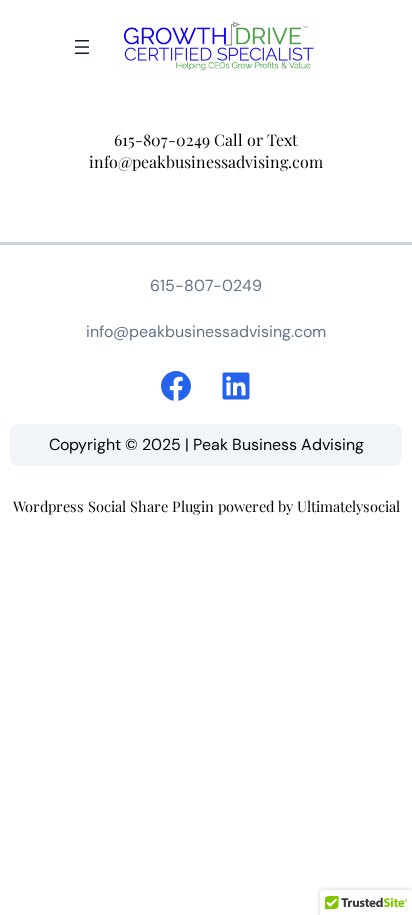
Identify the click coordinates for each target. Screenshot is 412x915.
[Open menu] (82, 47)
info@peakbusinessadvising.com (206, 161)
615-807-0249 (206, 285)
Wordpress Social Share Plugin (115, 506)
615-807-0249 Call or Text (206, 139)
